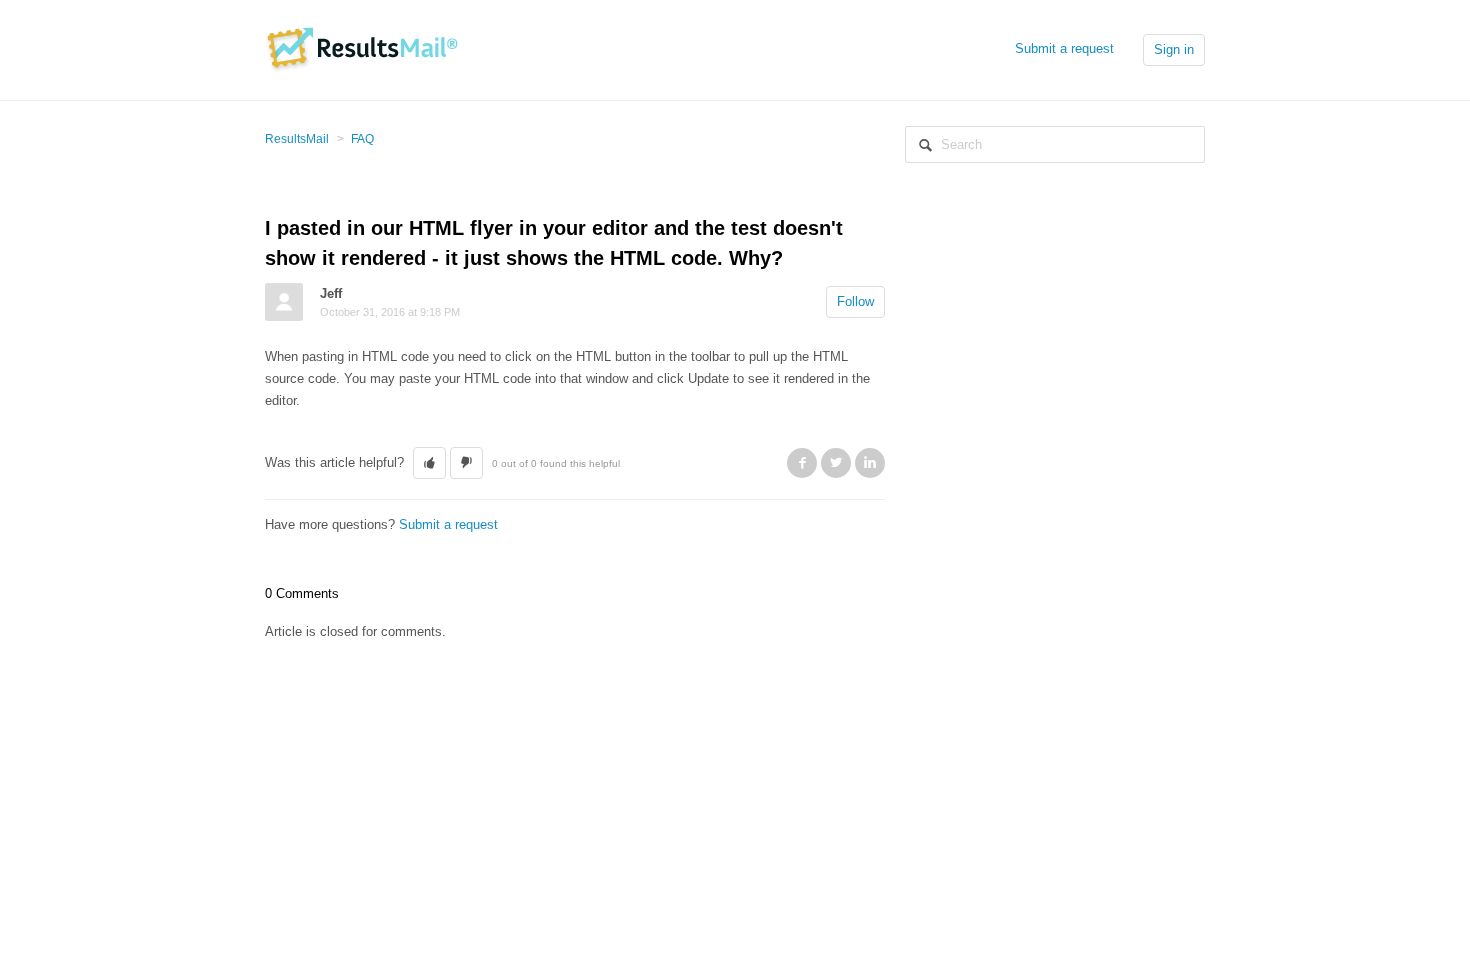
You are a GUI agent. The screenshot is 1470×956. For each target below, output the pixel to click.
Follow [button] (855, 301)
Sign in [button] (1174, 49)
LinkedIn (870, 463)
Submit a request (1064, 48)
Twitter (836, 463)
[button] (429, 463)
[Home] (361, 48)
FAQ (362, 139)
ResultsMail (297, 139)
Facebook (802, 463)
